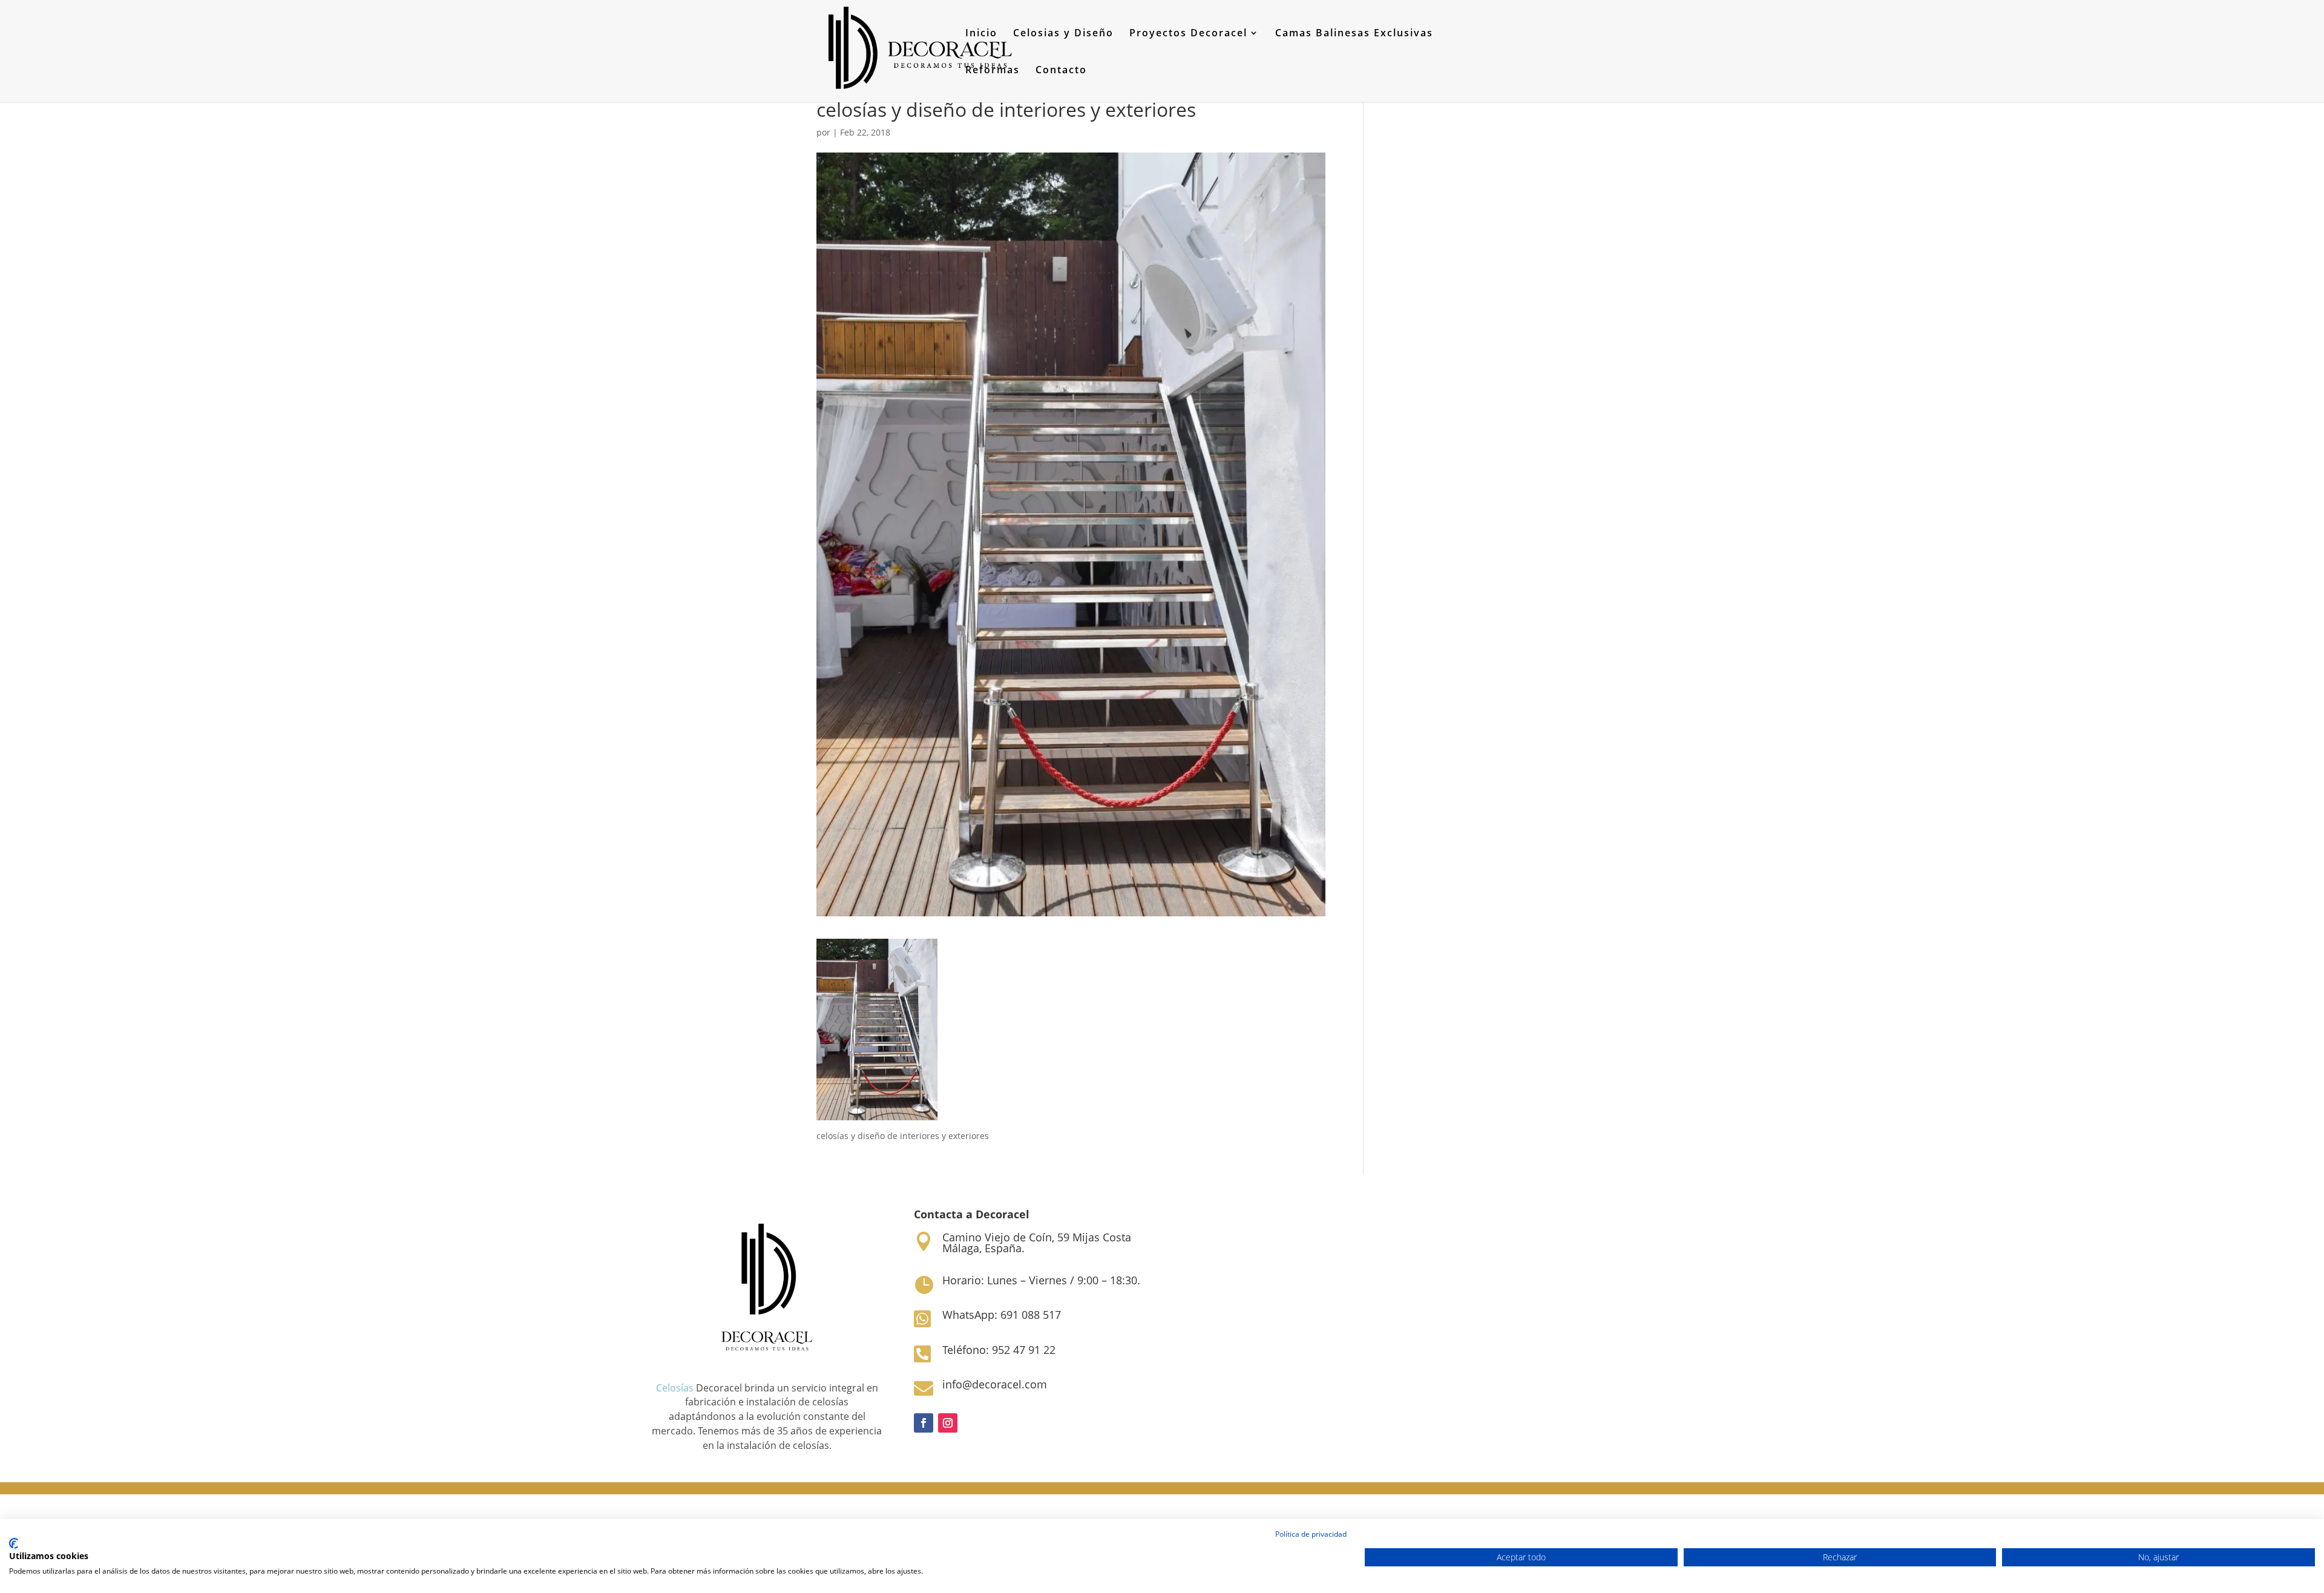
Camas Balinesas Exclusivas (1354, 34)
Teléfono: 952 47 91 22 (999, 1350)
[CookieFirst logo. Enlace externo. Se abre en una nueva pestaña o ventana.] (14, 1543)
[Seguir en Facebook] (924, 1423)
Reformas (993, 71)
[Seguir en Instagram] (948, 1423)
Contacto (1061, 71)
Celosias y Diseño (1063, 34)
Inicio (981, 34)
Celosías (675, 1388)
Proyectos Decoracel (1188, 34)
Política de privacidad (1311, 1534)
